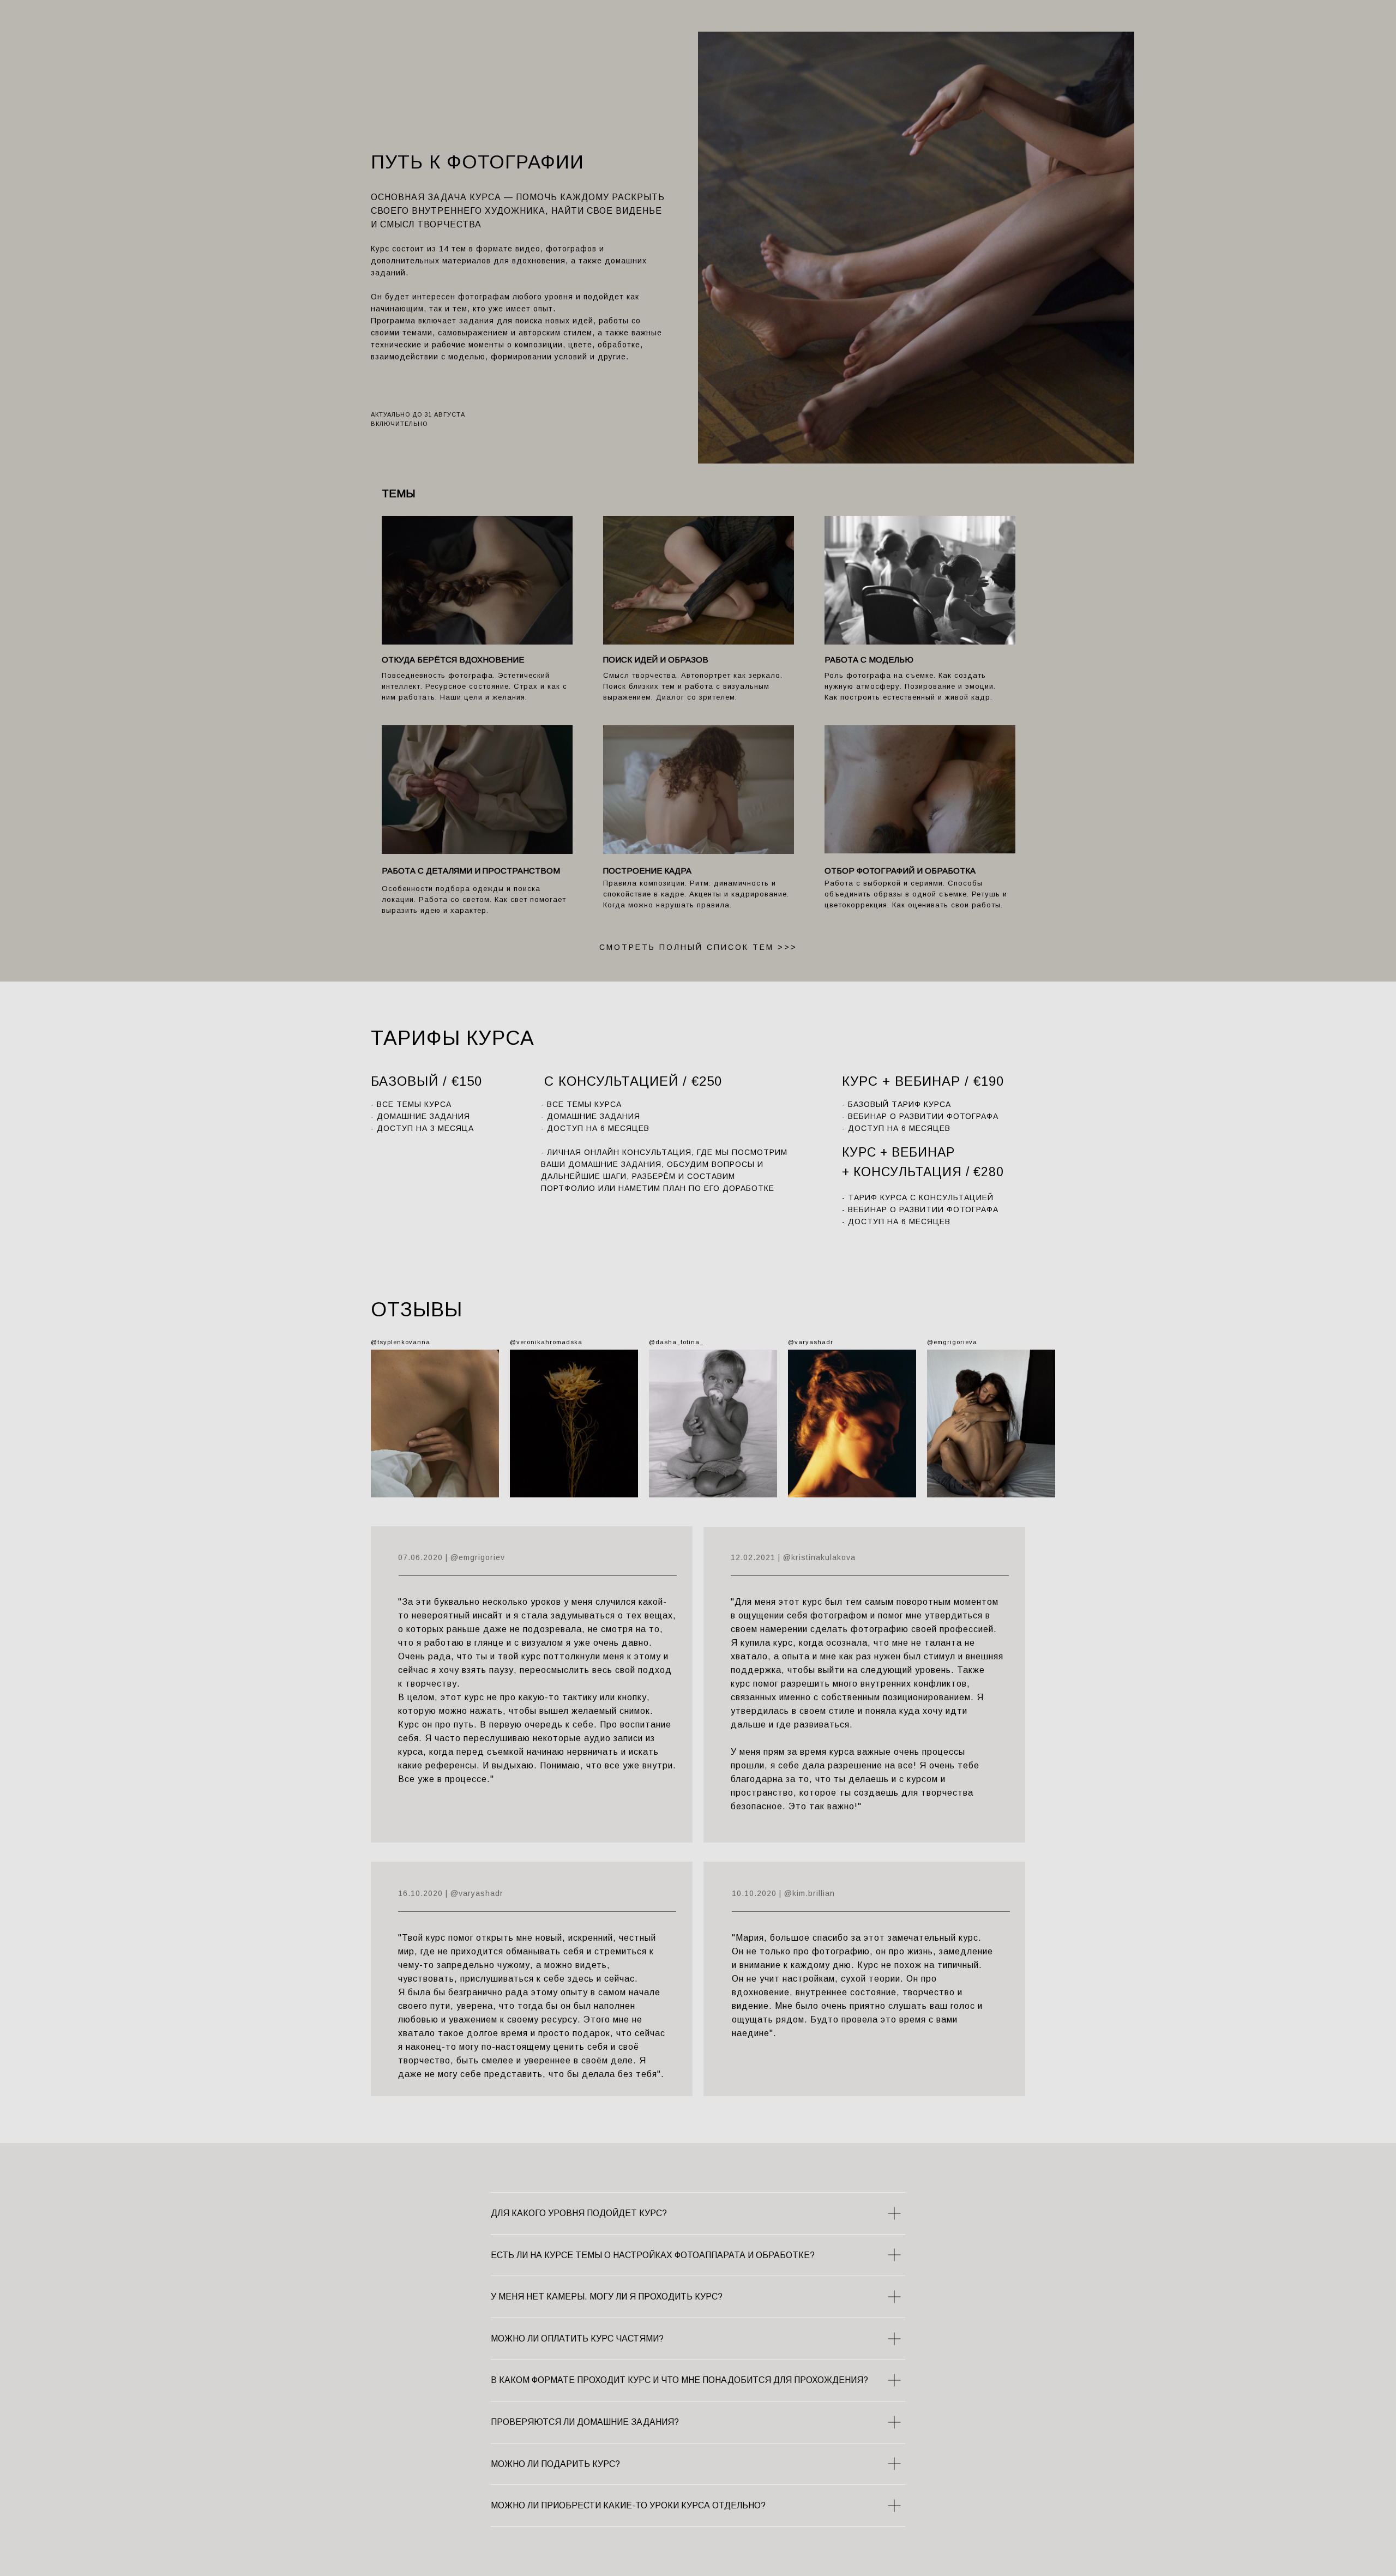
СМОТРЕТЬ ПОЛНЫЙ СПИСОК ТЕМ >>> (698, 947)
